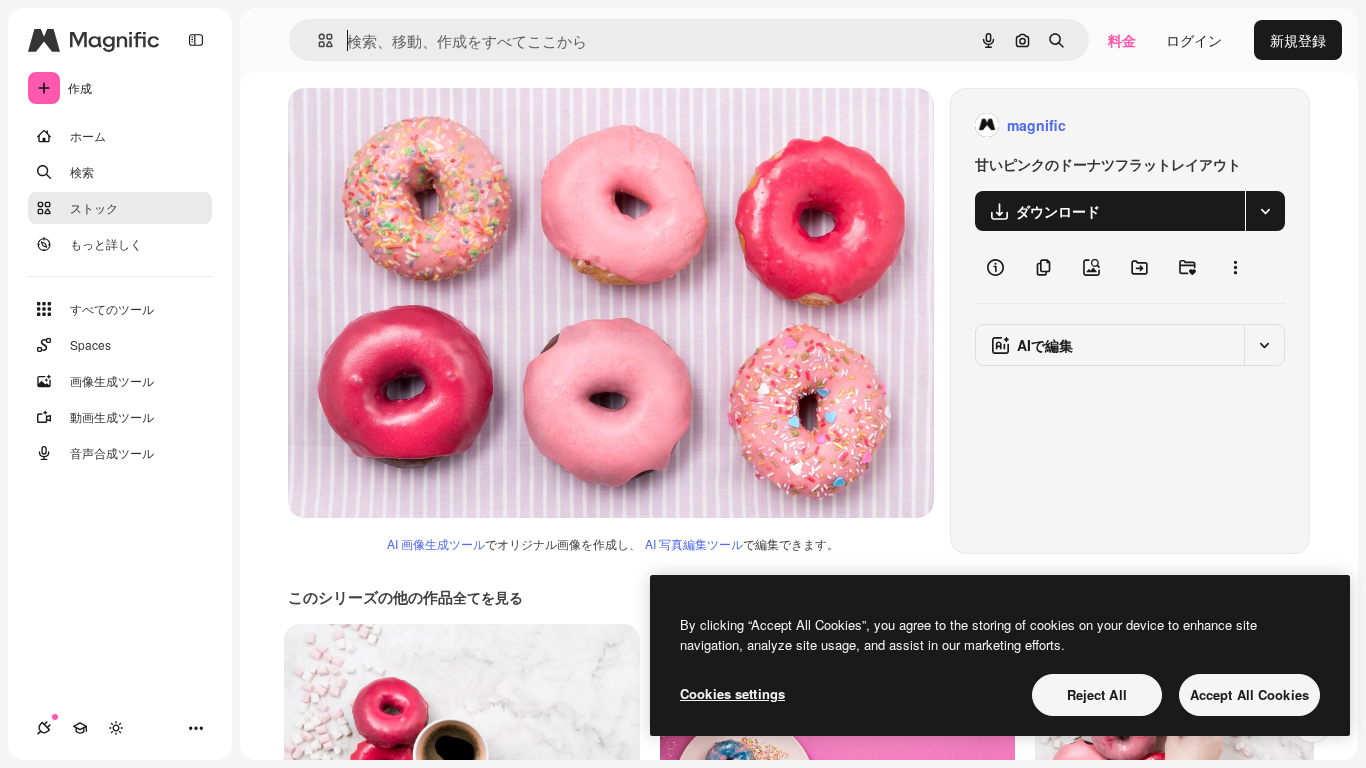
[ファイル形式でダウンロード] (1265, 211)
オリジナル (425, 125)
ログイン (1194, 40)
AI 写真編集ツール (694, 543)
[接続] (44, 728)
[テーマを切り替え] (116, 728)
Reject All (1097, 694)
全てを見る (488, 597)
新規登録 (1298, 40)
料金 (1122, 40)
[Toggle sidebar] (196, 40)
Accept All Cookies (1249, 694)
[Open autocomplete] (317, 40)
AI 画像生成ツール (436, 543)
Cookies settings (732, 693)
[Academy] (80, 728)
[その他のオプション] (1235, 267)
